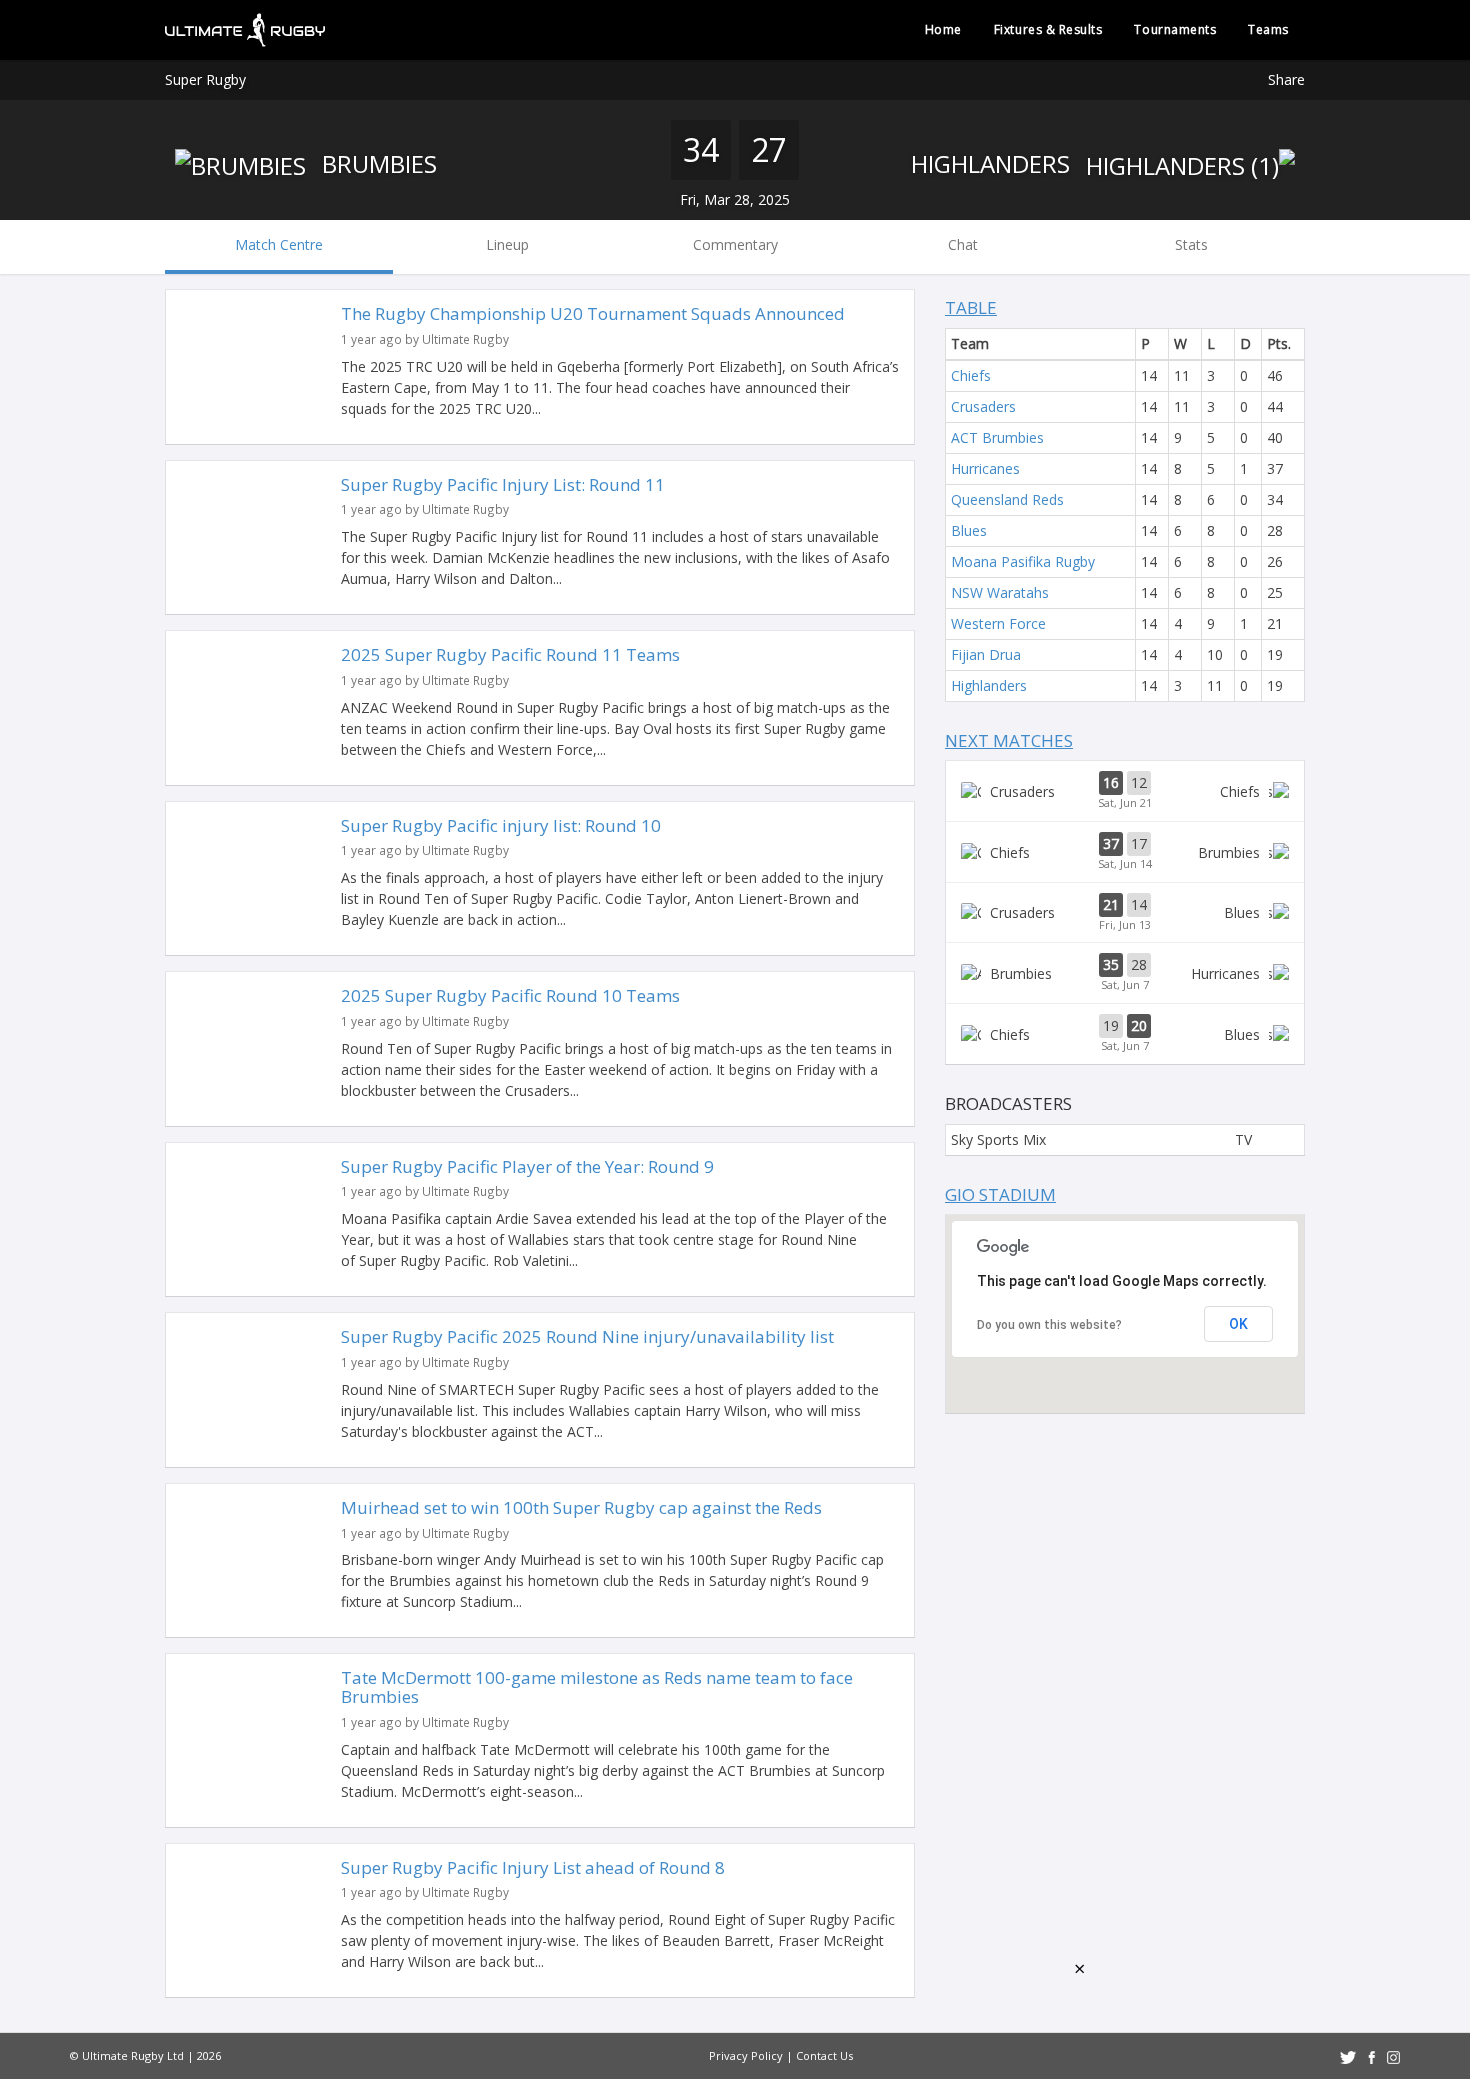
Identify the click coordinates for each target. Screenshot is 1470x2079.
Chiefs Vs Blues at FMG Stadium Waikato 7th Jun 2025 (1125, 1034)
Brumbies (376, 163)
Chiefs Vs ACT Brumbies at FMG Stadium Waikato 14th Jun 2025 (1125, 852)
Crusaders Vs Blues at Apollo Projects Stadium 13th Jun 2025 (1125, 913)
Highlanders (993, 163)
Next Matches (1009, 740)
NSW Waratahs (1000, 592)
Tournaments (1175, 29)
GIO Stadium (1000, 1194)
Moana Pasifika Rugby (1023, 561)
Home (943, 29)
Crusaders (983, 406)
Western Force (998, 623)
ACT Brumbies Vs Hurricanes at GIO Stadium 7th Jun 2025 (1125, 973)
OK (1238, 1324)
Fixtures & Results (1048, 29)
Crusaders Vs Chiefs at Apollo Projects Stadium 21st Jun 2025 (1125, 791)
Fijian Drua (986, 654)
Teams (1268, 29)
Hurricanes (985, 468)
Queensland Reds (1007, 499)
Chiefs (971, 375)
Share (1286, 79)
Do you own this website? (1049, 1325)
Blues (969, 530)
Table (971, 307)
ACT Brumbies (997, 437)
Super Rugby (205, 79)
